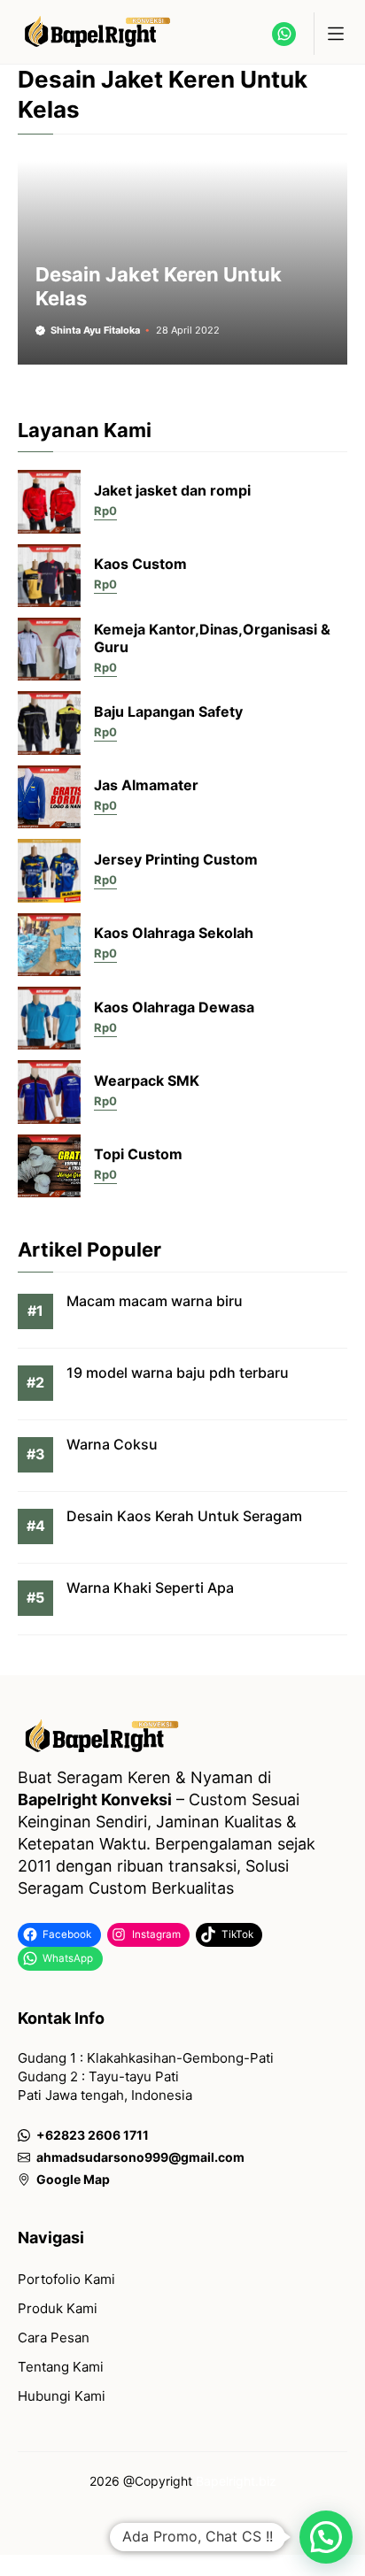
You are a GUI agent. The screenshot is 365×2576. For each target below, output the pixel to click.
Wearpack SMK (147, 1080)
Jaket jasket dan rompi (172, 490)
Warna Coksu (112, 1444)
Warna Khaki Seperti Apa (150, 1588)
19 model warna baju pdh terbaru (178, 1373)
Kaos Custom (140, 564)
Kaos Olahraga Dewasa (174, 1007)
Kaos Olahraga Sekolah (174, 933)
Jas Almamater (146, 785)
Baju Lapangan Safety (168, 711)
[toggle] (335, 34)
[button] (326, 2537)
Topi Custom (138, 1154)
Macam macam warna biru (155, 1301)
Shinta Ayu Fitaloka (95, 330)
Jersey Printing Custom (176, 859)
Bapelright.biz (236, 2481)
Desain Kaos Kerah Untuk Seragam (184, 1516)
